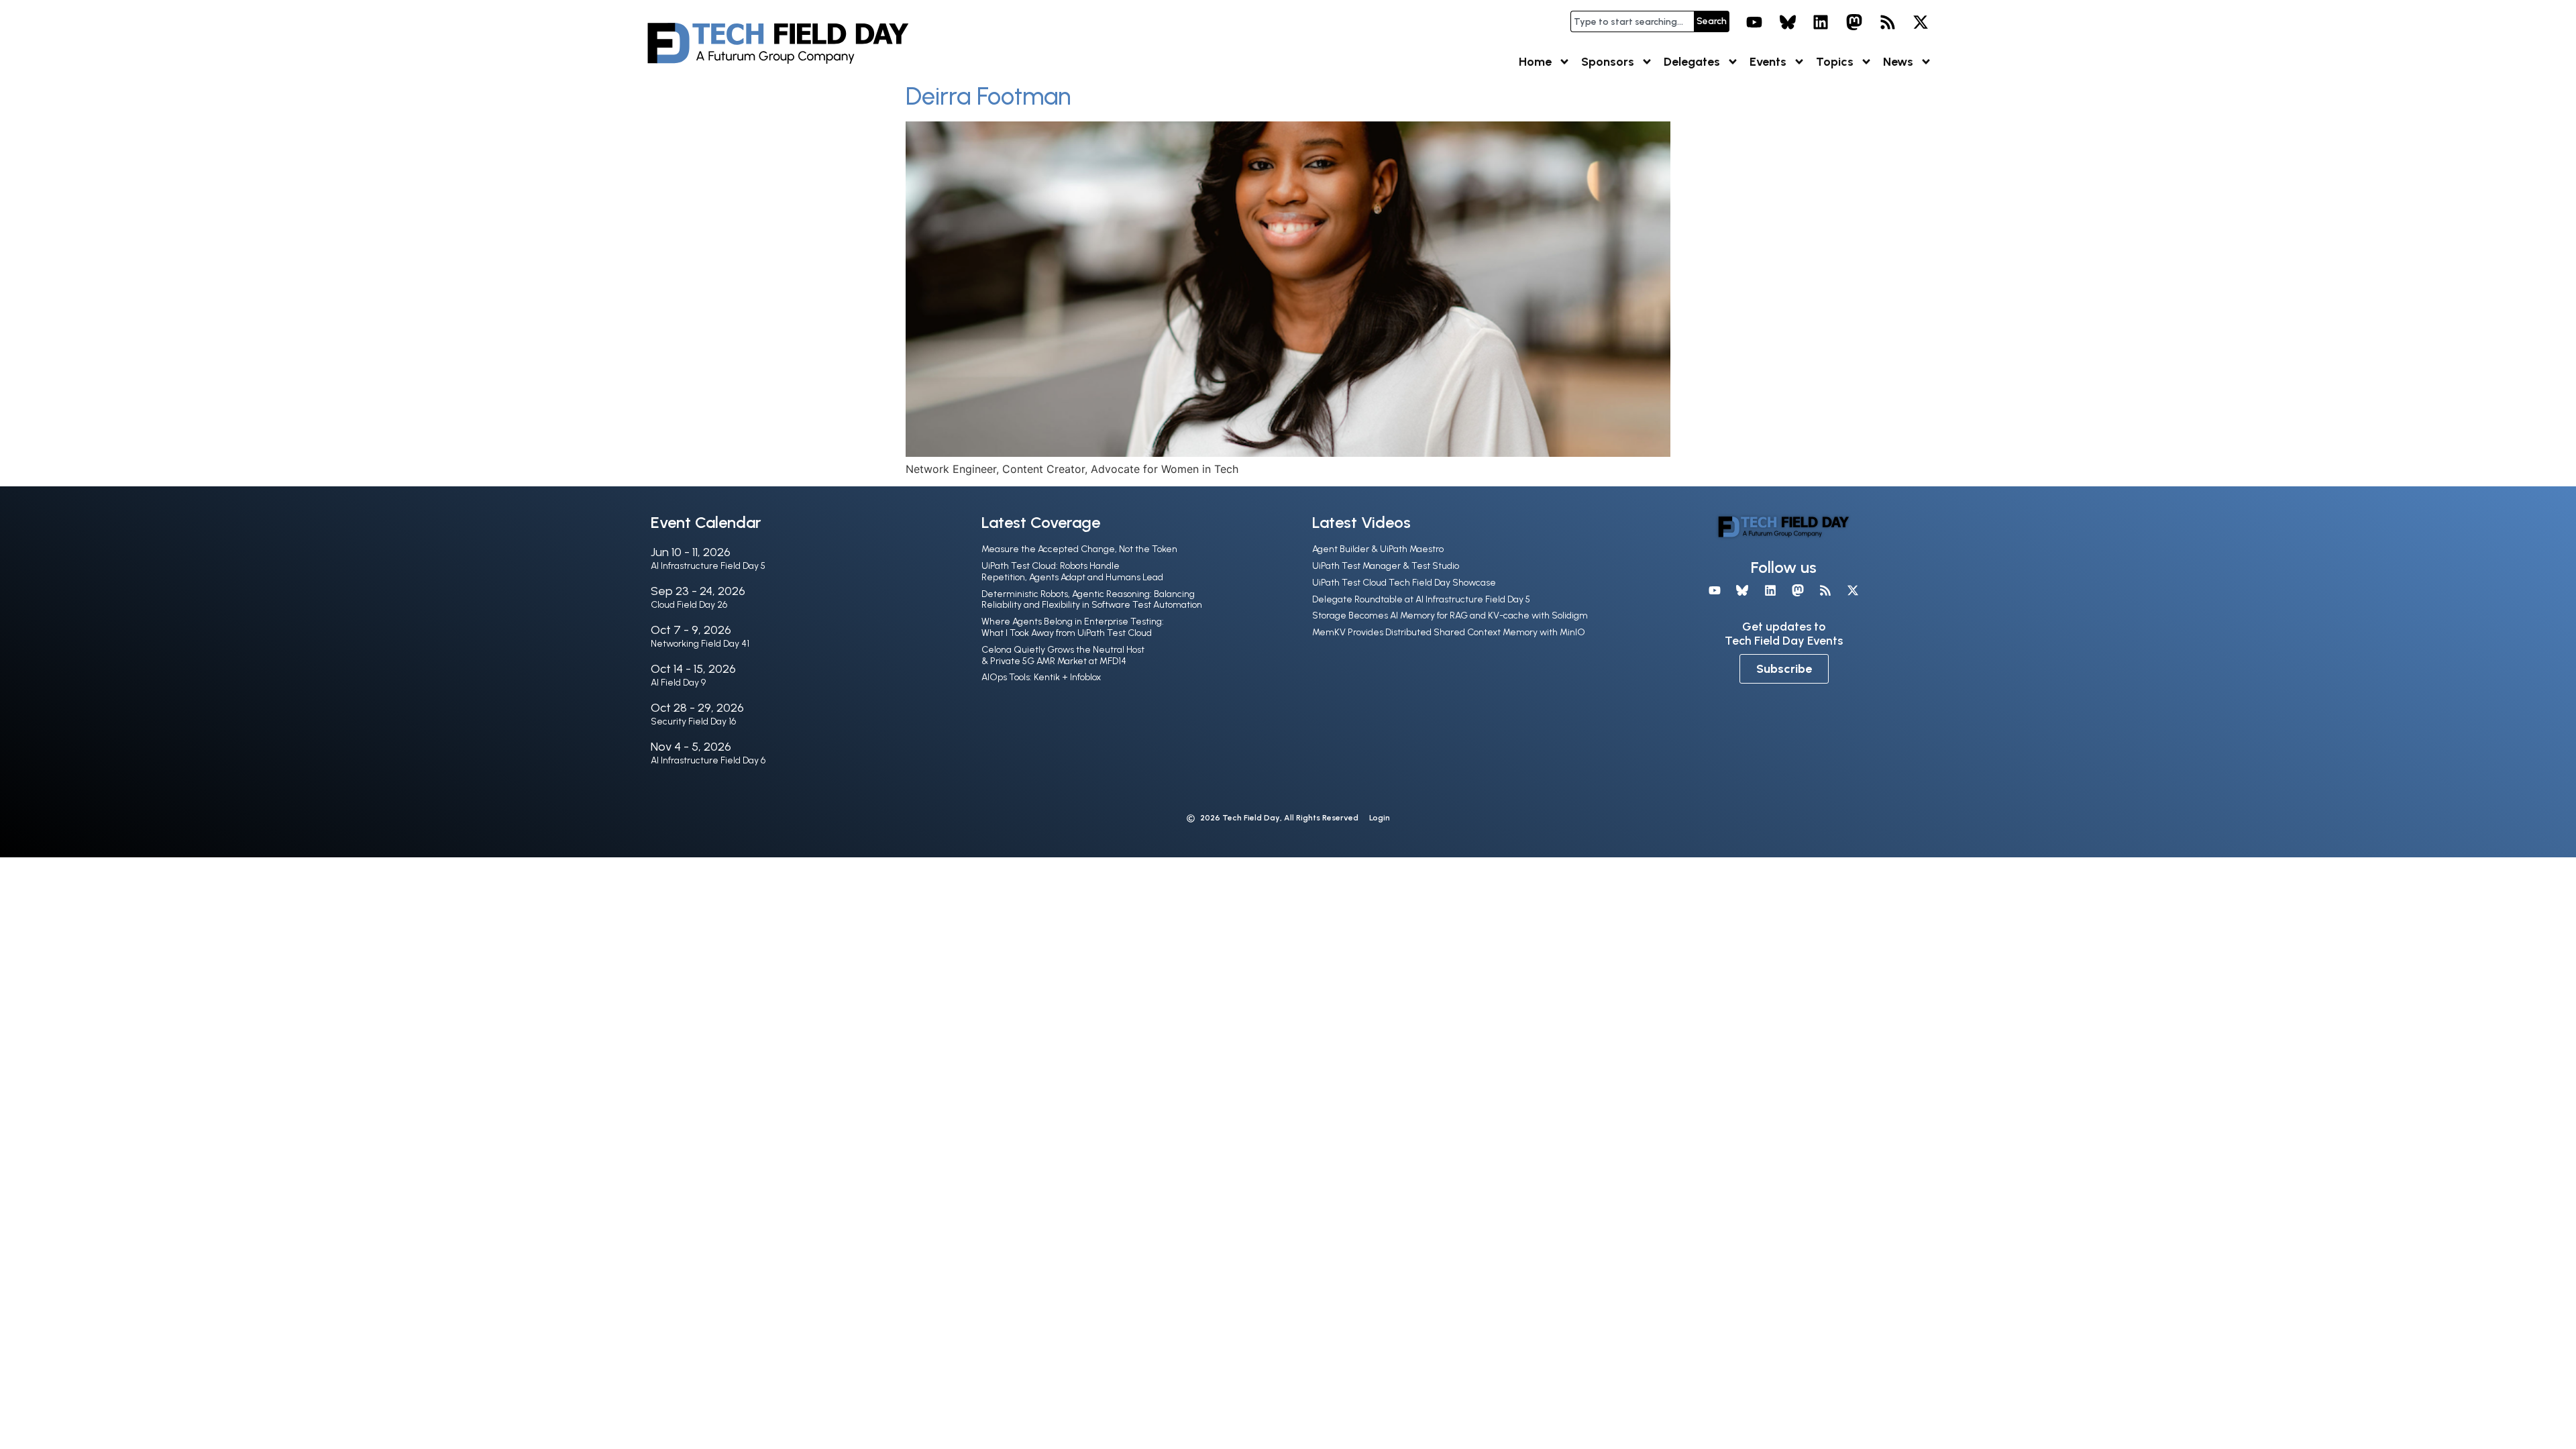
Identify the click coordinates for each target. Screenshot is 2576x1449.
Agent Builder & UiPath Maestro (1378, 549)
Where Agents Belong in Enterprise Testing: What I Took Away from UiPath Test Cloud (1073, 627)
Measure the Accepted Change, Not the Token (1079, 549)
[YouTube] (1754, 22)
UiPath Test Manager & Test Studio (1386, 566)
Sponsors (1608, 62)
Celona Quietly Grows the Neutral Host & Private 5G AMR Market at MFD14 (1063, 655)
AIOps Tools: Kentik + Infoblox (1041, 677)
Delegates (1692, 62)
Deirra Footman (988, 96)
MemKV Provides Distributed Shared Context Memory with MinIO (1449, 632)
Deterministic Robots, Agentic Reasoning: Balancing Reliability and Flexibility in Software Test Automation (1092, 600)
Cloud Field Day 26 (689, 605)
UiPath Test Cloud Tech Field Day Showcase (1404, 583)
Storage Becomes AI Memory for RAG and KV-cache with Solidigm (1450, 615)
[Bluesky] (1788, 22)
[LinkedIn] (1821, 22)
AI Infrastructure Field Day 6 (708, 760)
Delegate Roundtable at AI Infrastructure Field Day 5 (1421, 599)
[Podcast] (1888, 22)
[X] (1921, 22)
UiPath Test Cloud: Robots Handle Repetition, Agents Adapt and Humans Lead (1072, 572)
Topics (1835, 62)
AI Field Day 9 (678, 683)
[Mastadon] (1854, 22)
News (1898, 62)
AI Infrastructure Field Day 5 (708, 566)
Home (1535, 62)
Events (1768, 62)
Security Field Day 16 (693, 721)
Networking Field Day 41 (700, 644)
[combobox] (1632, 21)
